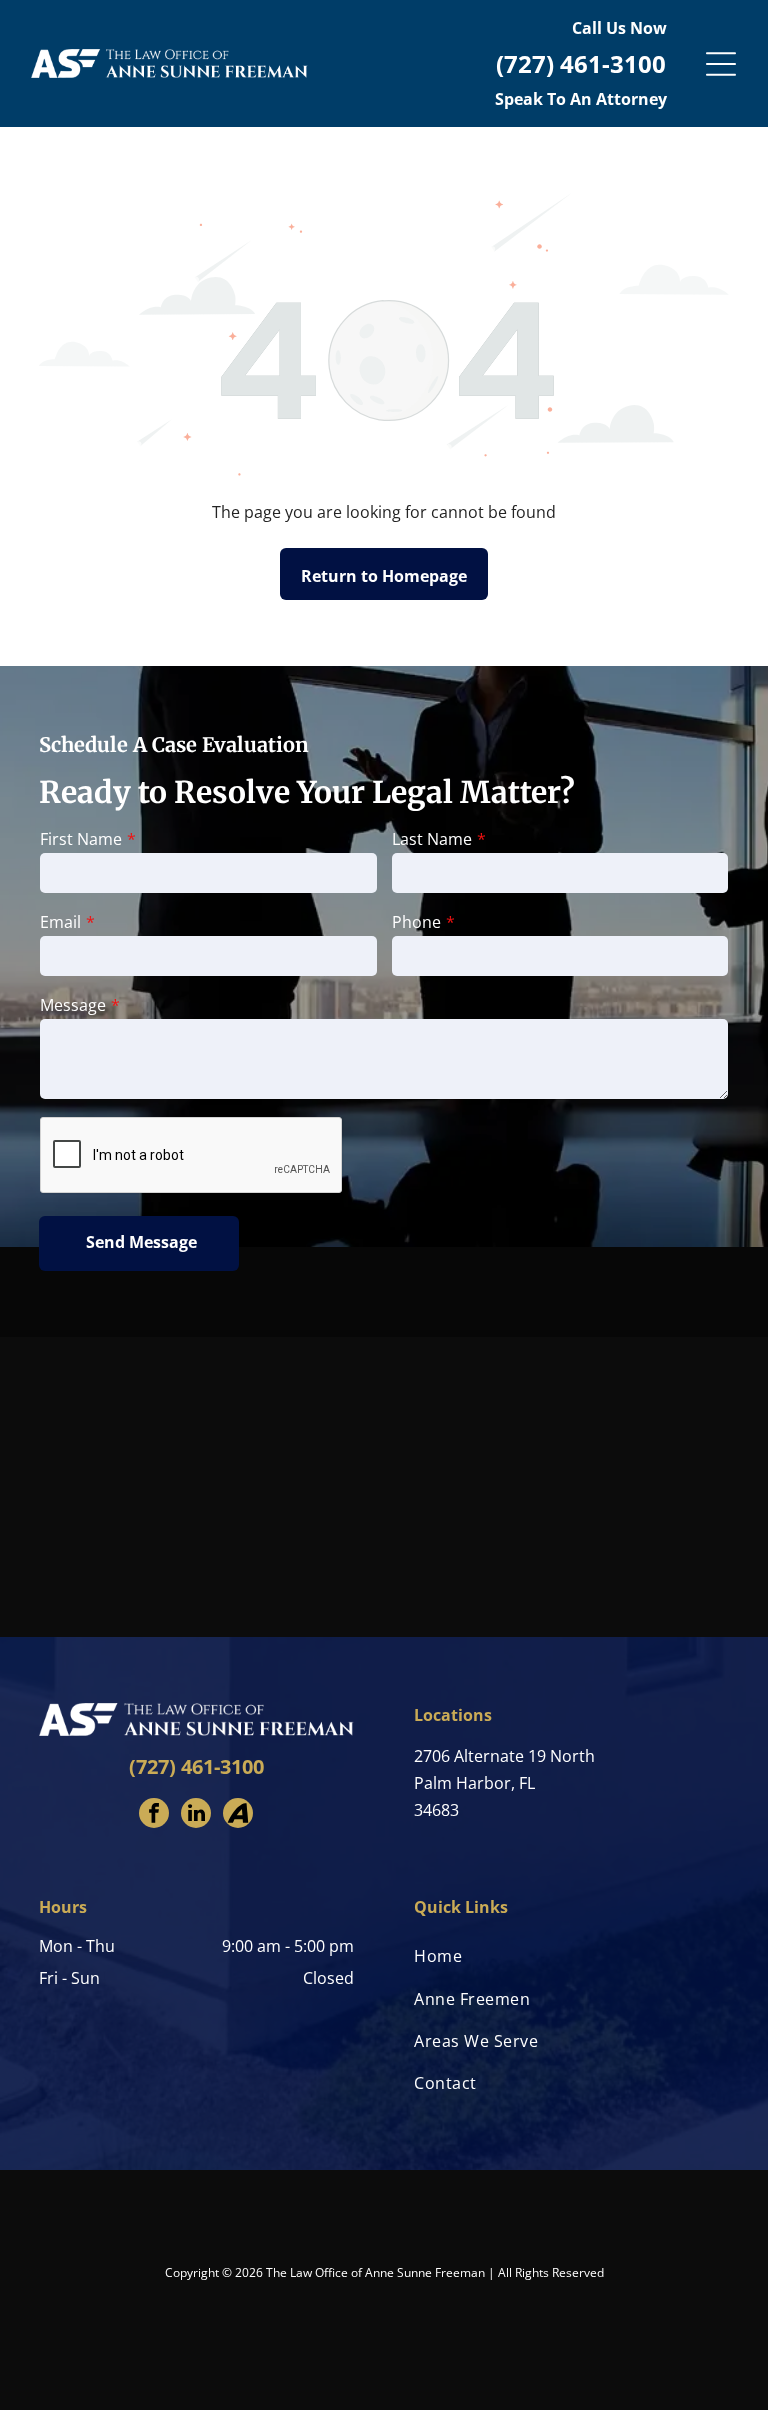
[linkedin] (196, 1815)
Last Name (432, 839)
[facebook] (154, 1815)
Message (73, 1005)
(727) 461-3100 (196, 1766)
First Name (81, 839)
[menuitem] (571, 1956)
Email (60, 922)
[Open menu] (721, 64)
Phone (416, 922)
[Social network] (238, 1815)
